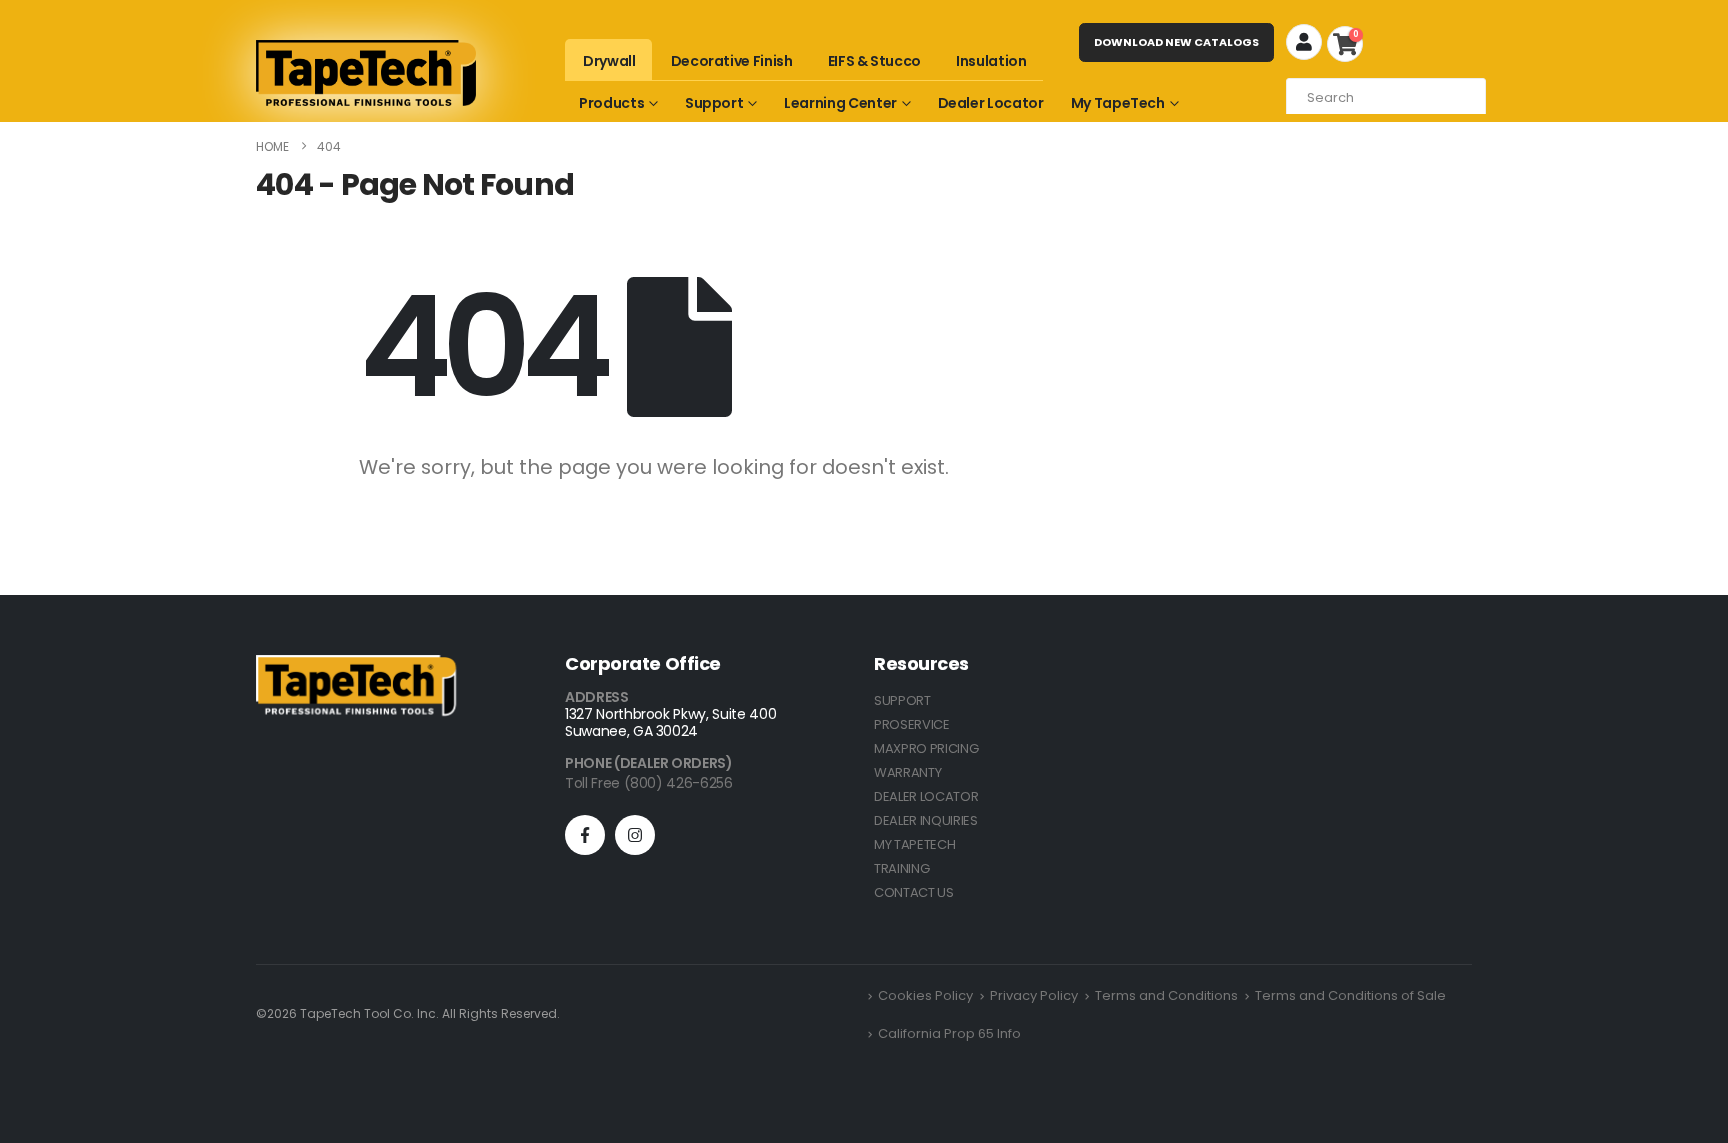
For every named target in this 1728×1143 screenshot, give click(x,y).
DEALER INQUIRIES (926, 820)
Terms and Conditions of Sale (1350, 995)
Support (714, 103)
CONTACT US (914, 892)
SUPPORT (902, 700)
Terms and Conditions (1166, 995)
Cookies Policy (925, 995)
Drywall (609, 61)
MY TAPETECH (914, 844)
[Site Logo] (366, 73)
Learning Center (840, 103)
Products (611, 103)
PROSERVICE (912, 724)
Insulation (991, 61)
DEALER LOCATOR (926, 796)
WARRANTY (907, 772)
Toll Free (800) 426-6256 (649, 783)
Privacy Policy (1034, 995)
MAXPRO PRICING (926, 748)
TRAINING (901, 868)
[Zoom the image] (356, 666)
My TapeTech (1118, 103)
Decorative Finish (732, 61)
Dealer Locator (991, 103)
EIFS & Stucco (874, 61)
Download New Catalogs (1176, 42)
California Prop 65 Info (949, 1033)
